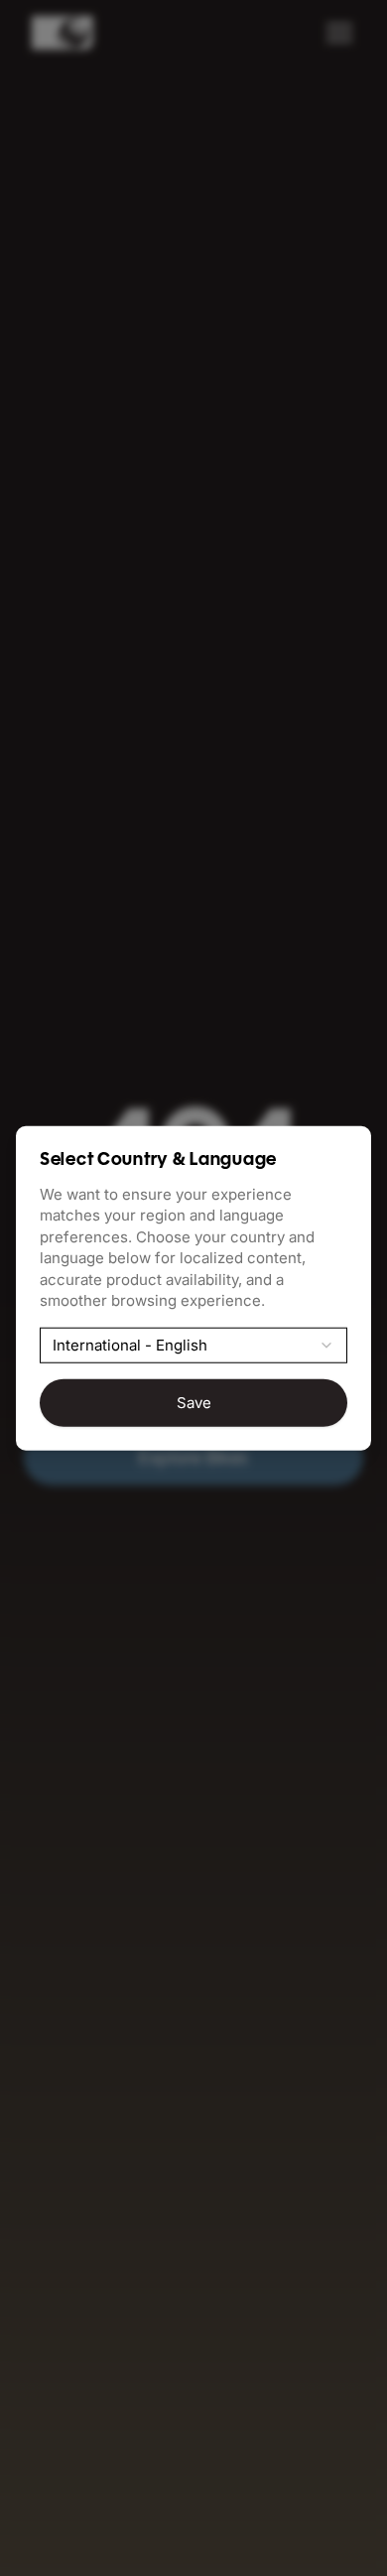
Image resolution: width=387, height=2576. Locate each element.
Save (194, 1403)
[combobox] (193, 1345)
